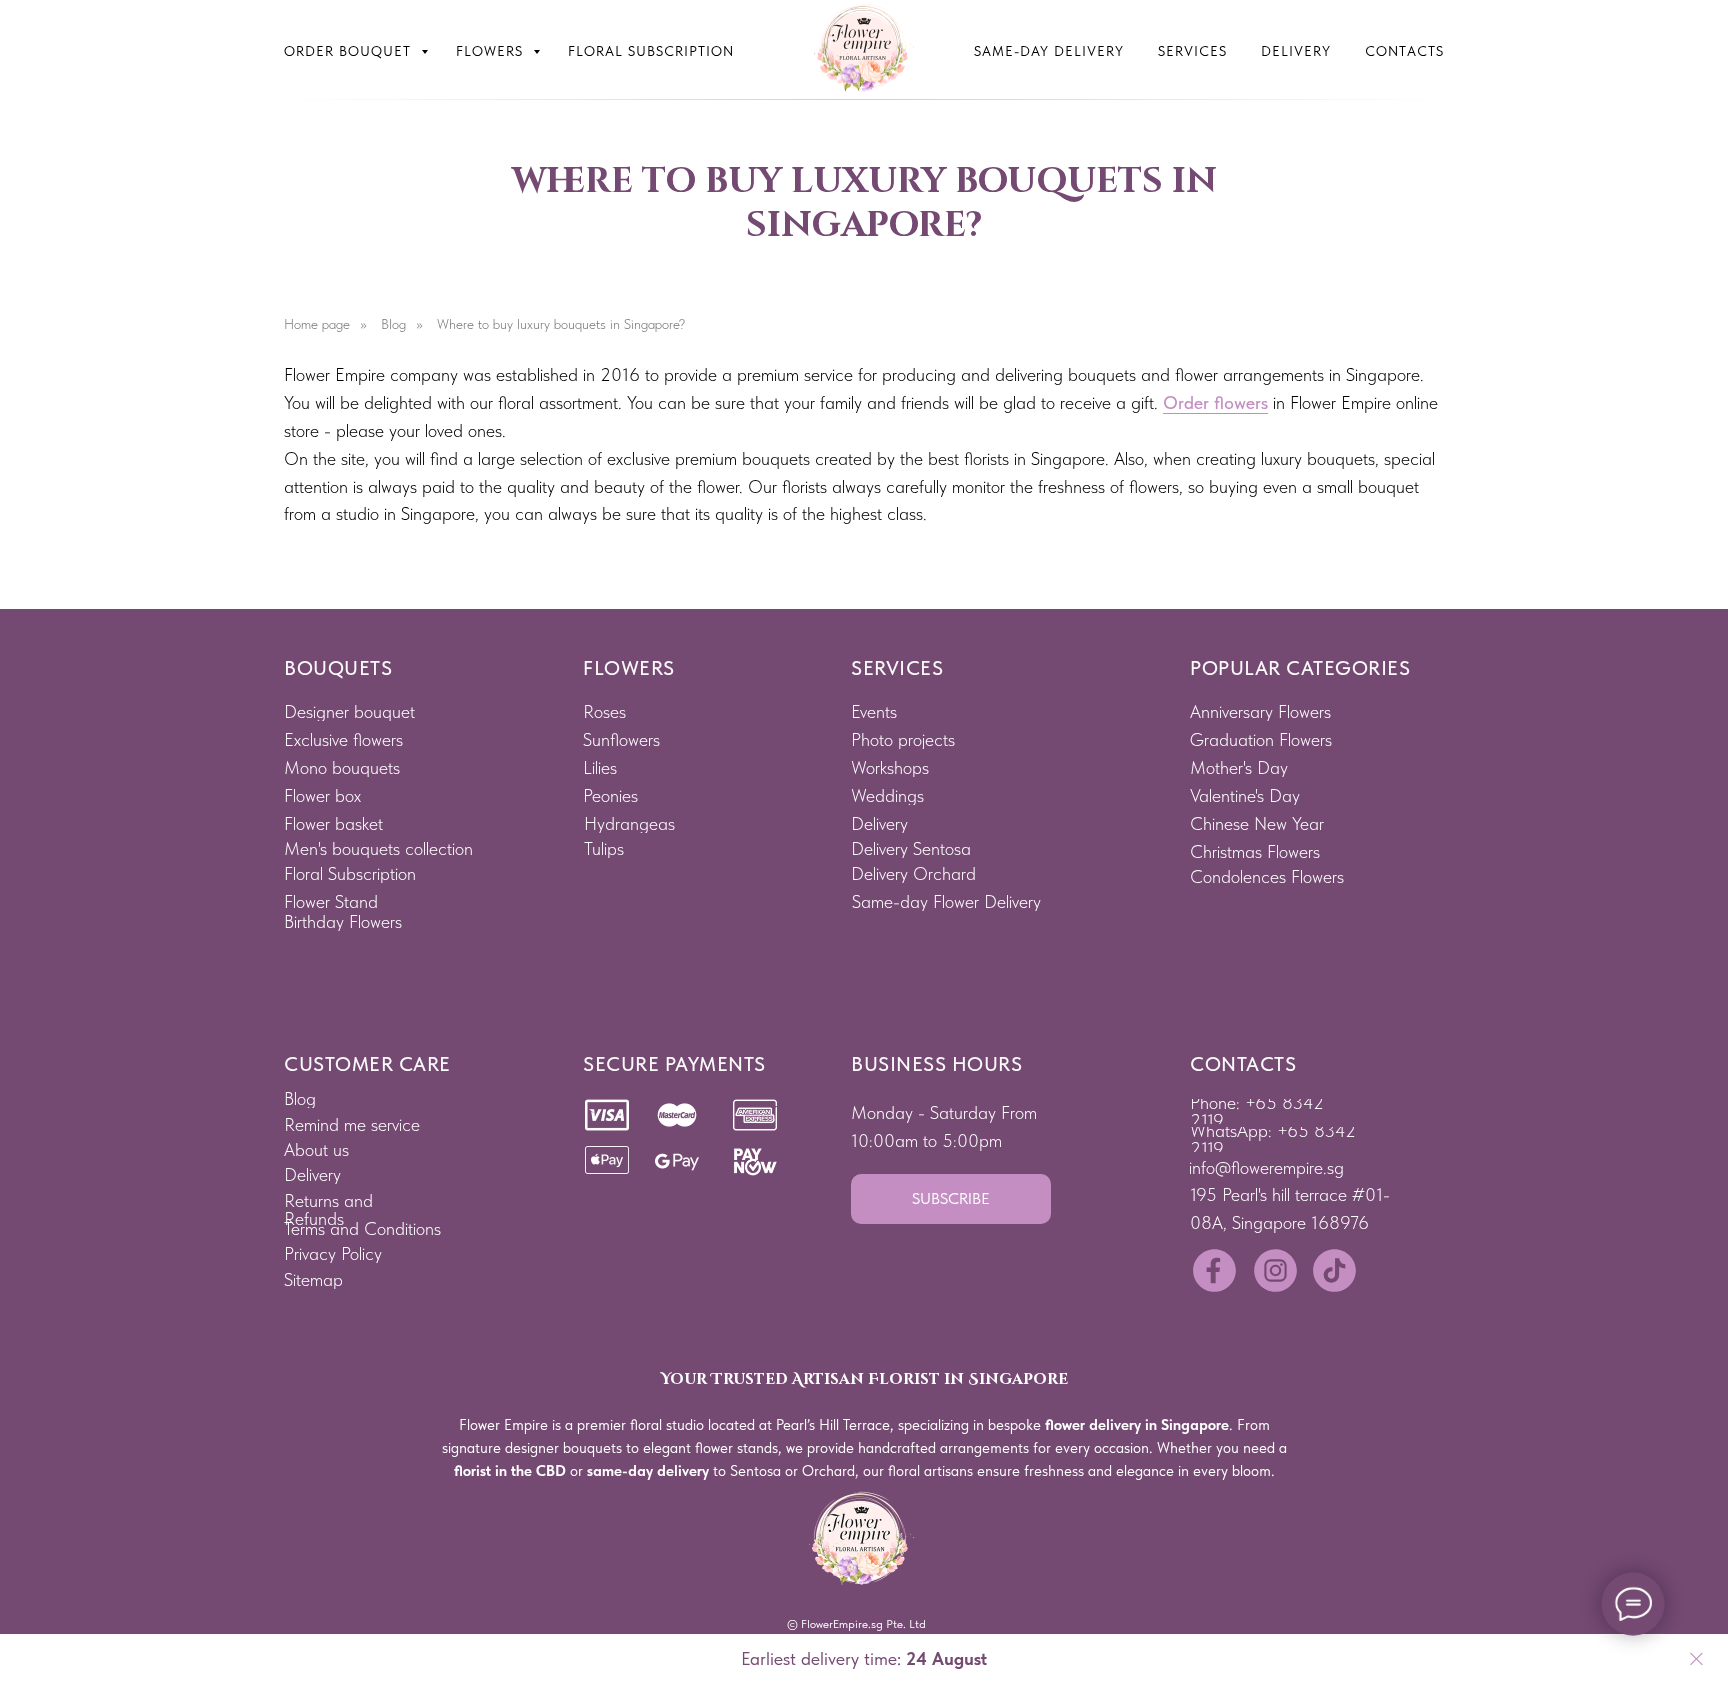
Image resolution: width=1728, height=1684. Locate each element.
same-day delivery (648, 1471)
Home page (317, 324)
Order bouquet (350, 51)
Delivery (1296, 51)
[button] (951, 1199)
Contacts (1404, 51)
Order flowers (1215, 402)
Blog (393, 324)
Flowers (492, 51)
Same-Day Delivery (1049, 51)
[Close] (1696, 1659)
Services (1192, 51)
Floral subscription (651, 51)
